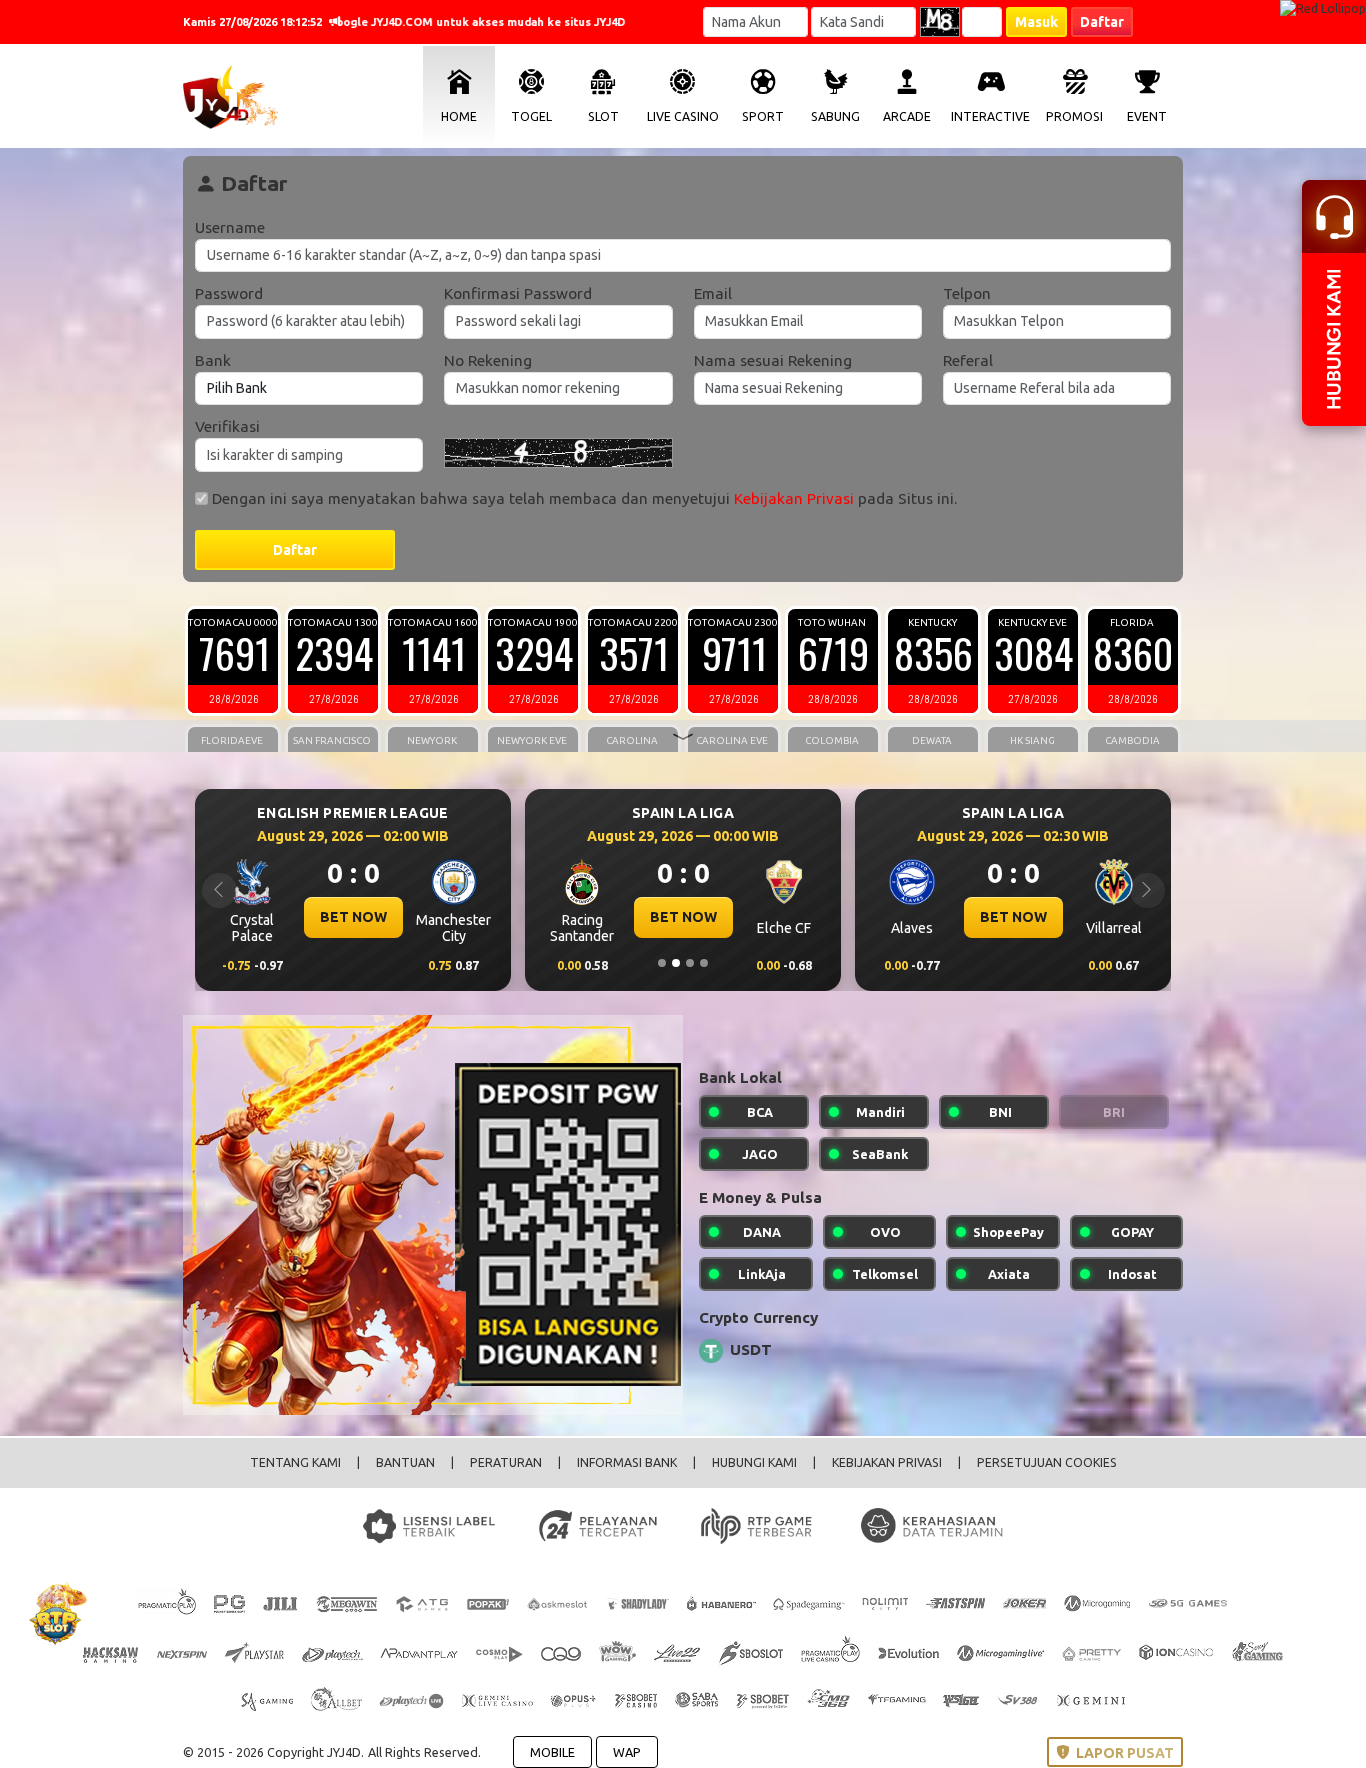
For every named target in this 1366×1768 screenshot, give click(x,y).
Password (229, 293)
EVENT (1147, 116)
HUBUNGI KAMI (754, 1462)
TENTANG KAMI (295, 1462)
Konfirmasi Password (518, 293)
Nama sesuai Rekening (773, 360)
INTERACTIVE (990, 116)
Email (713, 293)
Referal (968, 360)
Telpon (967, 293)
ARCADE (907, 116)
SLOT (603, 116)
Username (230, 227)
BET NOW (509, 917)
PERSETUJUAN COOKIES (1047, 1462)
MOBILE (552, 1752)
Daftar (1102, 22)
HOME (459, 116)
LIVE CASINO (683, 116)
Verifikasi (227, 426)
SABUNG (835, 116)
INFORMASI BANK (627, 1462)
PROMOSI (1074, 116)
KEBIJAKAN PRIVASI (887, 1462)
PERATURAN (506, 1462)
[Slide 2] (676, 963)
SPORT (763, 116)
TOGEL (531, 116)
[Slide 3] (690, 963)
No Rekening (488, 360)
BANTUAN (405, 1462)
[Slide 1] (662, 963)
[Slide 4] (704, 963)
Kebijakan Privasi (794, 498)
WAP (627, 1752)
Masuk (1036, 22)
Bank (213, 360)
